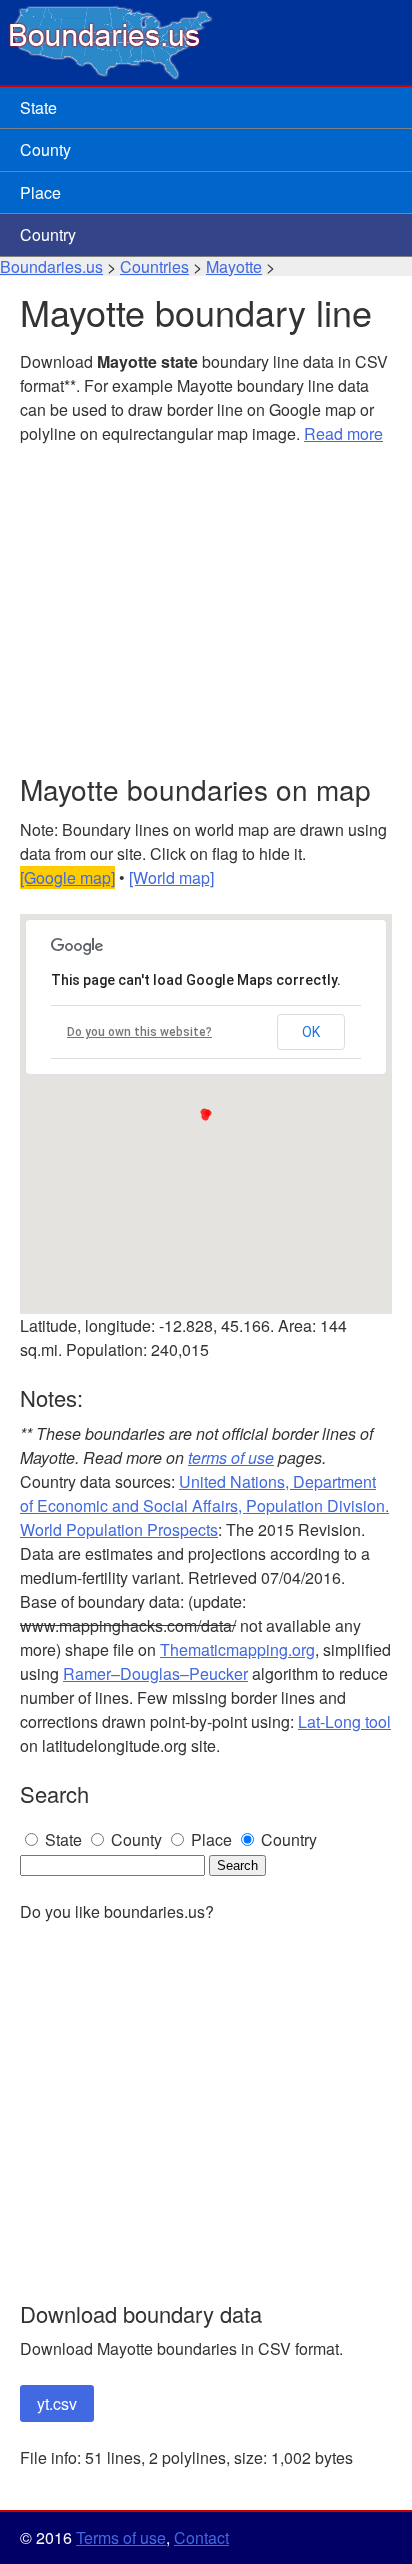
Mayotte (234, 266)
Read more (343, 433)
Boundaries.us (51, 266)
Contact (201, 2537)
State (38, 107)
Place (40, 192)
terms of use (231, 1457)
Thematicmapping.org (237, 1649)
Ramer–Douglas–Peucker (155, 1673)
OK (311, 1032)
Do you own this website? (139, 1032)
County (45, 149)
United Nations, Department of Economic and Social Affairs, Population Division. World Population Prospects (204, 1505)
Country (48, 234)
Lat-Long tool (344, 1721)
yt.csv (57, 2403)
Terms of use (121, 2537)
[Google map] (67, 877)
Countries (154, 266)
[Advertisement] (206, 610)
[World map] (171, 877)
